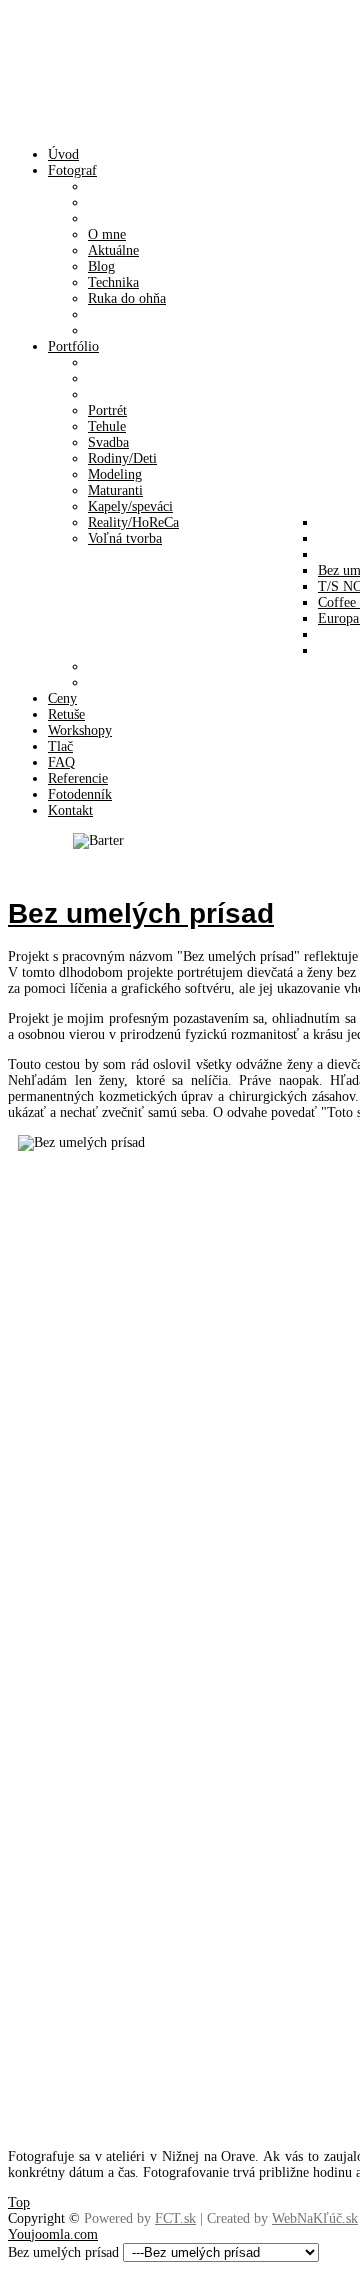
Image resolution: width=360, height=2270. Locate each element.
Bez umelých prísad (141, 913)
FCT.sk (175, 2218)
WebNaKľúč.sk (315, 2218)
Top (19, 2202)
